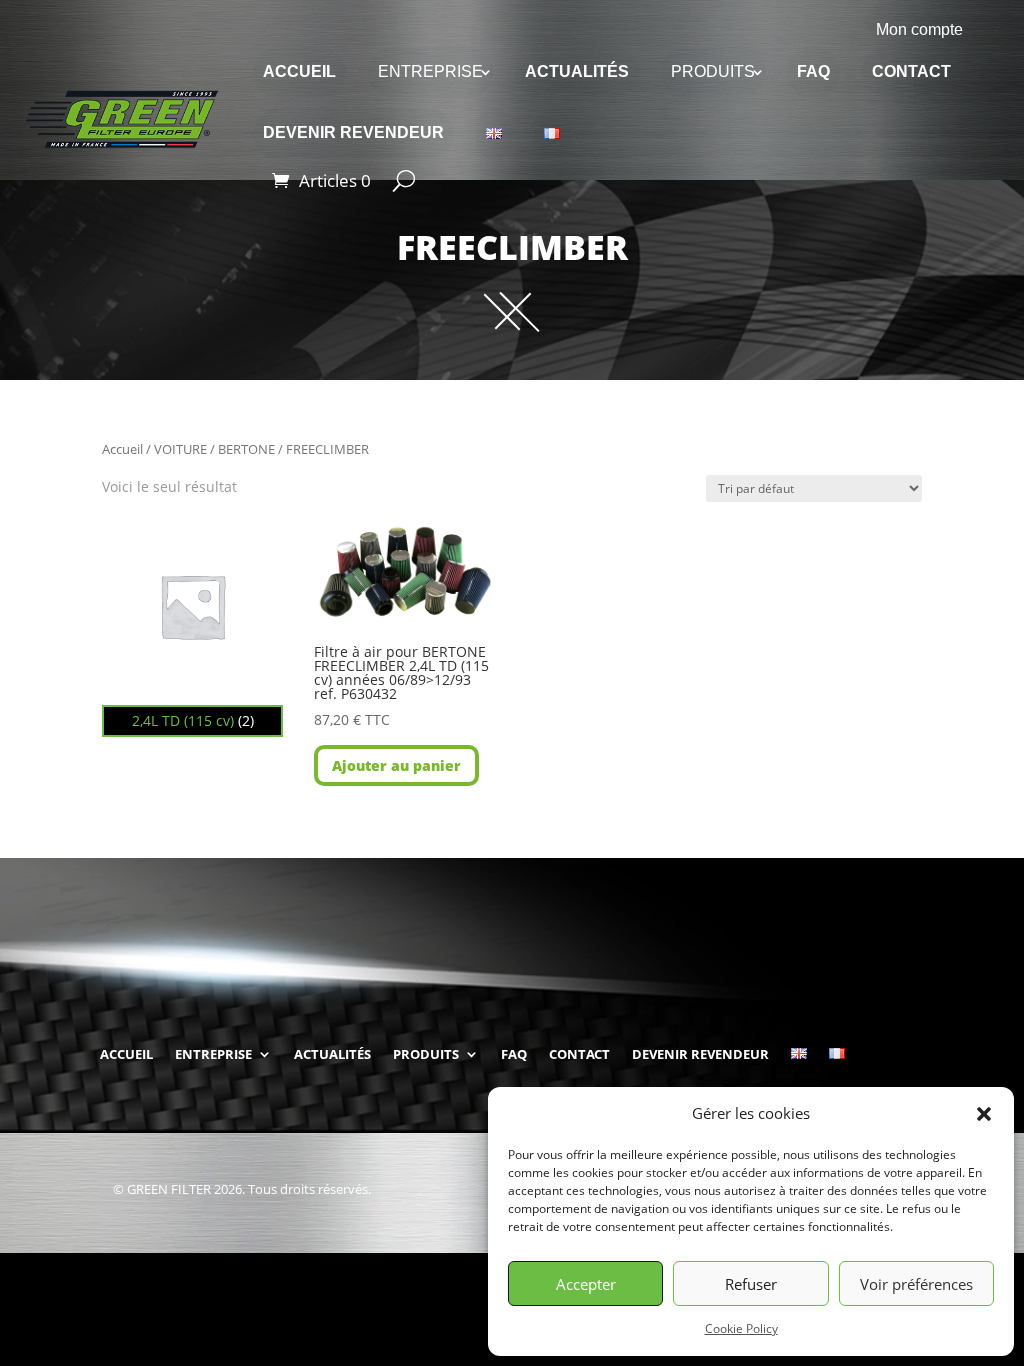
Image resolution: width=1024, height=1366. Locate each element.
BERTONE (246, 449)
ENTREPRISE (430, 71)
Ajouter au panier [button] (396, 765)
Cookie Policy (741, 1328)
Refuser (751, 1284)
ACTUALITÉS (577, 71)
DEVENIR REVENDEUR (353, 132)
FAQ (813, 71)
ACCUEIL (299, 71)
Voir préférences (916, 1284)
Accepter (586, 1284)
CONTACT (911, 71)
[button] (984, 1114)
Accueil (122, 449)
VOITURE (180, 449)
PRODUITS (713, 71)
